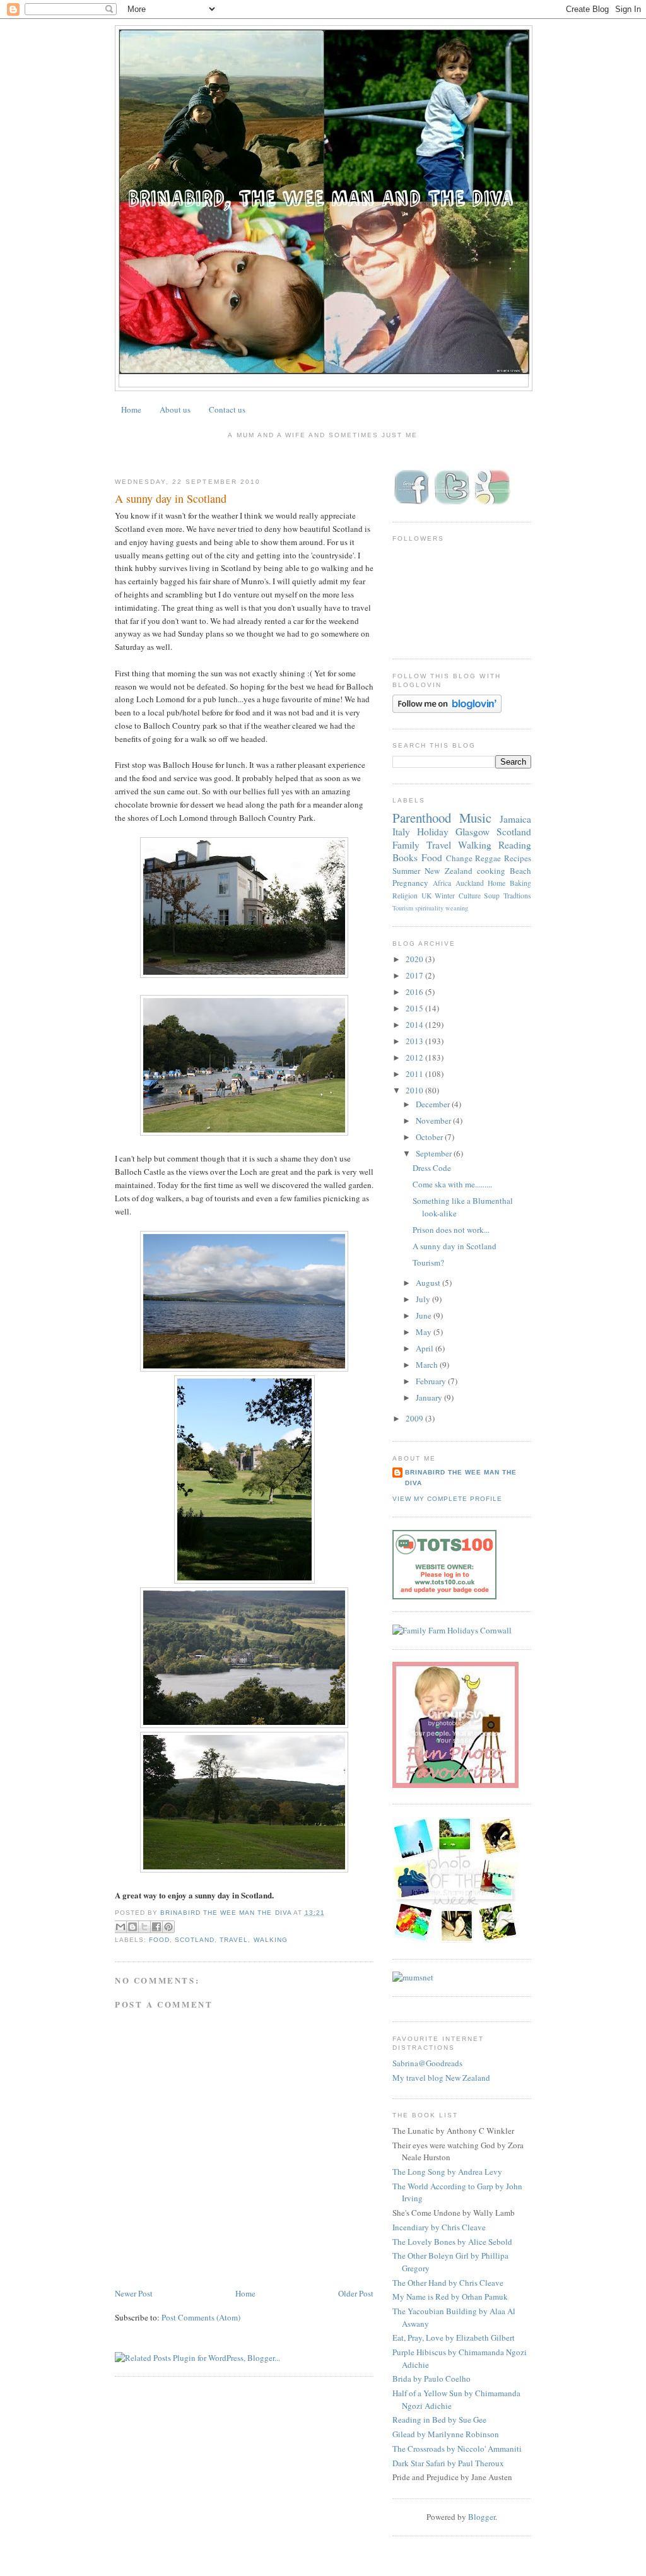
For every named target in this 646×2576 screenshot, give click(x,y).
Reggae (488, 858)
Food (159, 1940)
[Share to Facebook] (156, 1927)
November (434, 1120)
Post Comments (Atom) (201, 2317)
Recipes (518, 858)
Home (131, 409)
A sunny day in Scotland (455, 1246)
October (430, 1137)
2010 (415, 1090)
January (430, 1397)
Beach (520, 871)
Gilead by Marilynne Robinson (446, 2434)
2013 (415, 1041)
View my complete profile (447, 1499)
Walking (271, 1940)
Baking (520, 883)
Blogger (482, 2517)
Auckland (470, 883)
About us (175, 409)
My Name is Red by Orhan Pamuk (450, 2297)
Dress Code (432, 1168)
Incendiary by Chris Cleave (439, 2227)
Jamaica (515, 819)
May (425, 1332)
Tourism (403, 908)
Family (406, 845)
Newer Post (134, 2293)
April (426, 1348)
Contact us (227, 409)
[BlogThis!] (132, 1927)
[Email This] (120, 1927)
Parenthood (422, 818)
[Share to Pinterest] (168, 1927)
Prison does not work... (451, 1230)
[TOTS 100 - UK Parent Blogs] (444, 1596)
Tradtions (517, 896)
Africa (442, 883)
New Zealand (448, 871)
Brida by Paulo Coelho (432, 2379)
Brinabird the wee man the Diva (461, 1477)
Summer (406, 871)
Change (459, 858)
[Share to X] (144, 1927)
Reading (515, 845)
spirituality (429, 908)
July (424, 1299)
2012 (415, 1057)
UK (426, 896)
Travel (234, 1940)
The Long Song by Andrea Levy (447, 2172)
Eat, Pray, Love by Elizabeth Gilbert (454, 2338)
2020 (415, 959)
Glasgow (473, 832)
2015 (415, 1008)
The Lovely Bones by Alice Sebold (452, 2242)
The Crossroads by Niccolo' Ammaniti (457, 2449)
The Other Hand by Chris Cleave (448, 2283)
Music (475, 818)
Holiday (433, 832)
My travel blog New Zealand (441, 2078)
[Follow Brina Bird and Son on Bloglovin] (447, 710)
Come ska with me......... (452, 1184)
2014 (415, 1025)
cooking (491, 871)
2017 (415, 975)
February (432, 1381)
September (435, 1153)
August (429, 1283)
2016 (415, 992)
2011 (415, 1074)
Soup (492, 896)
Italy (401, 832)
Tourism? (428, 1262)
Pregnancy (410, 883)
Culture (470, 896)
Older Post (356, 2293)
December (434, 1104)
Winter (445, 896)
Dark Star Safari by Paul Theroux (448, 2463)
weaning (457, 908)
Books (405, 857)
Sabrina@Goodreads (427, 2063)
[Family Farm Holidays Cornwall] (452, 1630)
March (428, 1365)
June (425, 1315)
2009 (415, 1418)
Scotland (195, 1940)
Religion (405, 896)
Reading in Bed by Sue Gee (439, 2420)
